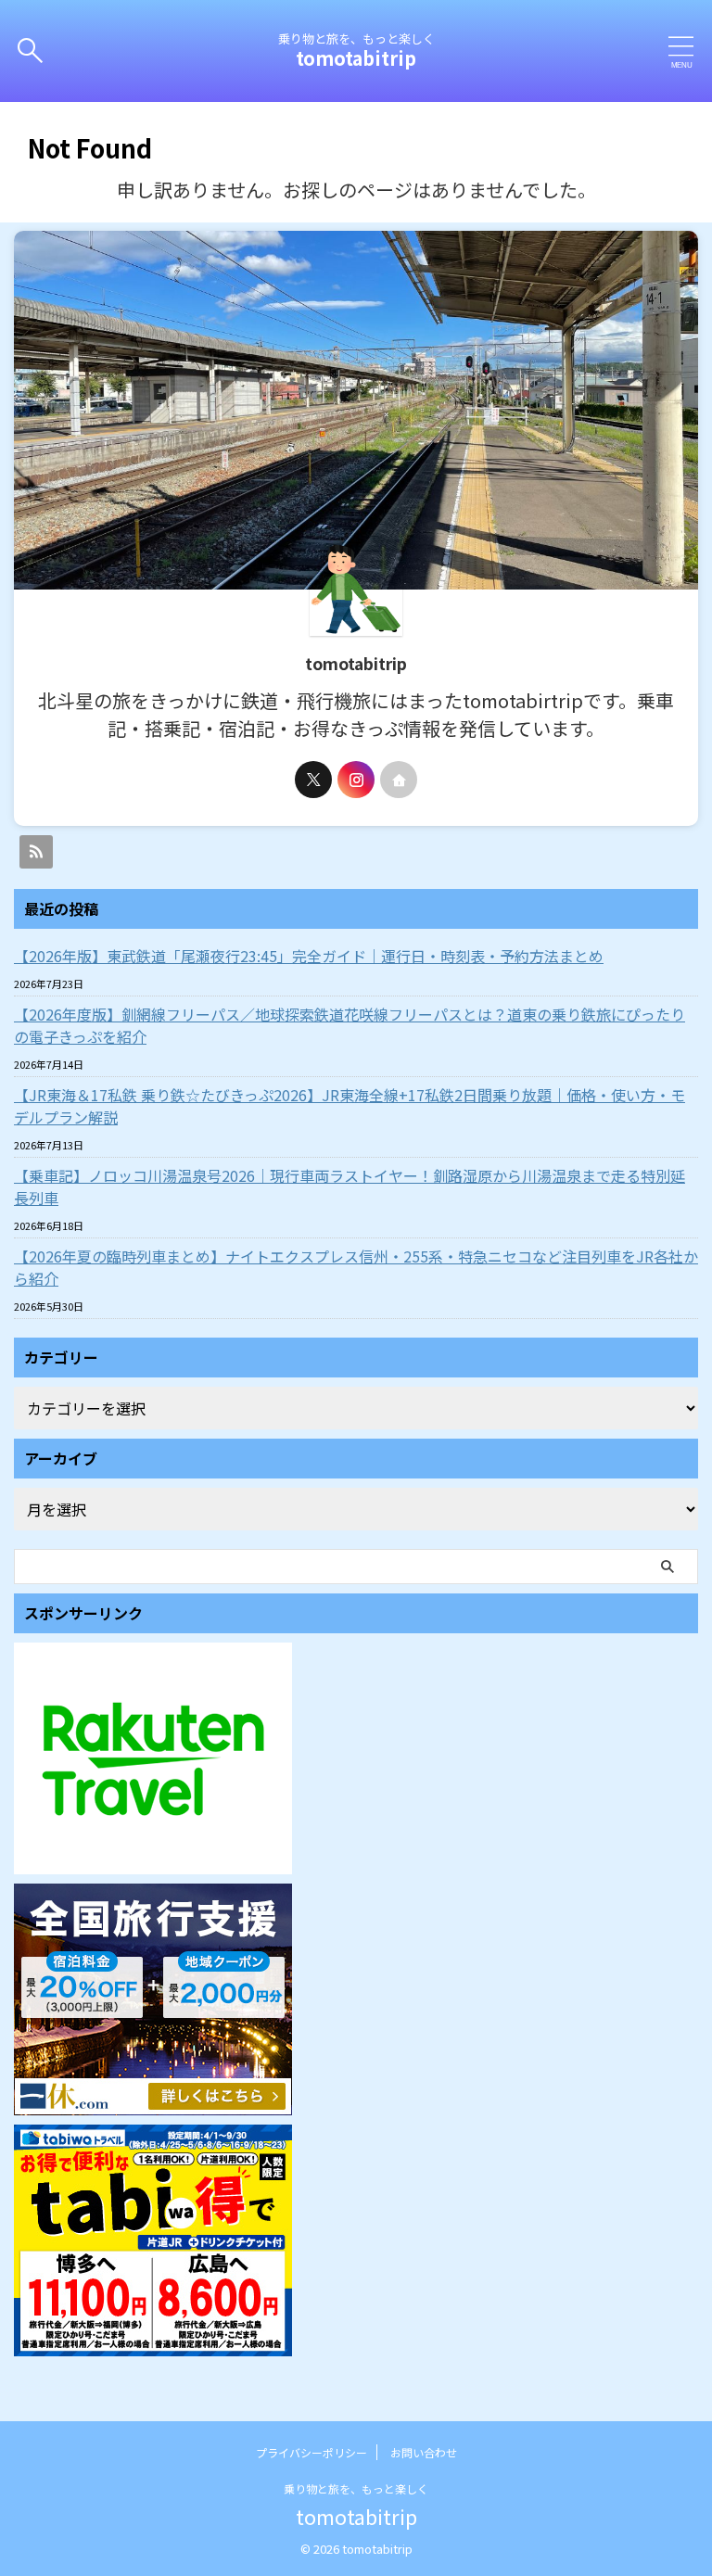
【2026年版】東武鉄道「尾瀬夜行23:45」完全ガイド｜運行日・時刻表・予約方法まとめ (309, 956)
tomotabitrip (356, 58)
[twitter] (313, 780)
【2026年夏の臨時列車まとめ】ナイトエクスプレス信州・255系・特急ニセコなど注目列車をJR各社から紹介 (356, 1267)
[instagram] (356, 780)
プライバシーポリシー (311, 2452)
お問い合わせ (424, 2452)
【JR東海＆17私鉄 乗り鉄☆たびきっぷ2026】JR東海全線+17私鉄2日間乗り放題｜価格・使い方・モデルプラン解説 (350, 1106)
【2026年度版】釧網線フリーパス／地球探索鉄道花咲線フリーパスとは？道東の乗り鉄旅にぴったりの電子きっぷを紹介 (350, 1025)
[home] (399, 780)
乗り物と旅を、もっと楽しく (356, 2488)
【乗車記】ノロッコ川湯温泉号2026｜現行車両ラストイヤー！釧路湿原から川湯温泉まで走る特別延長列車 (350, 1186)
